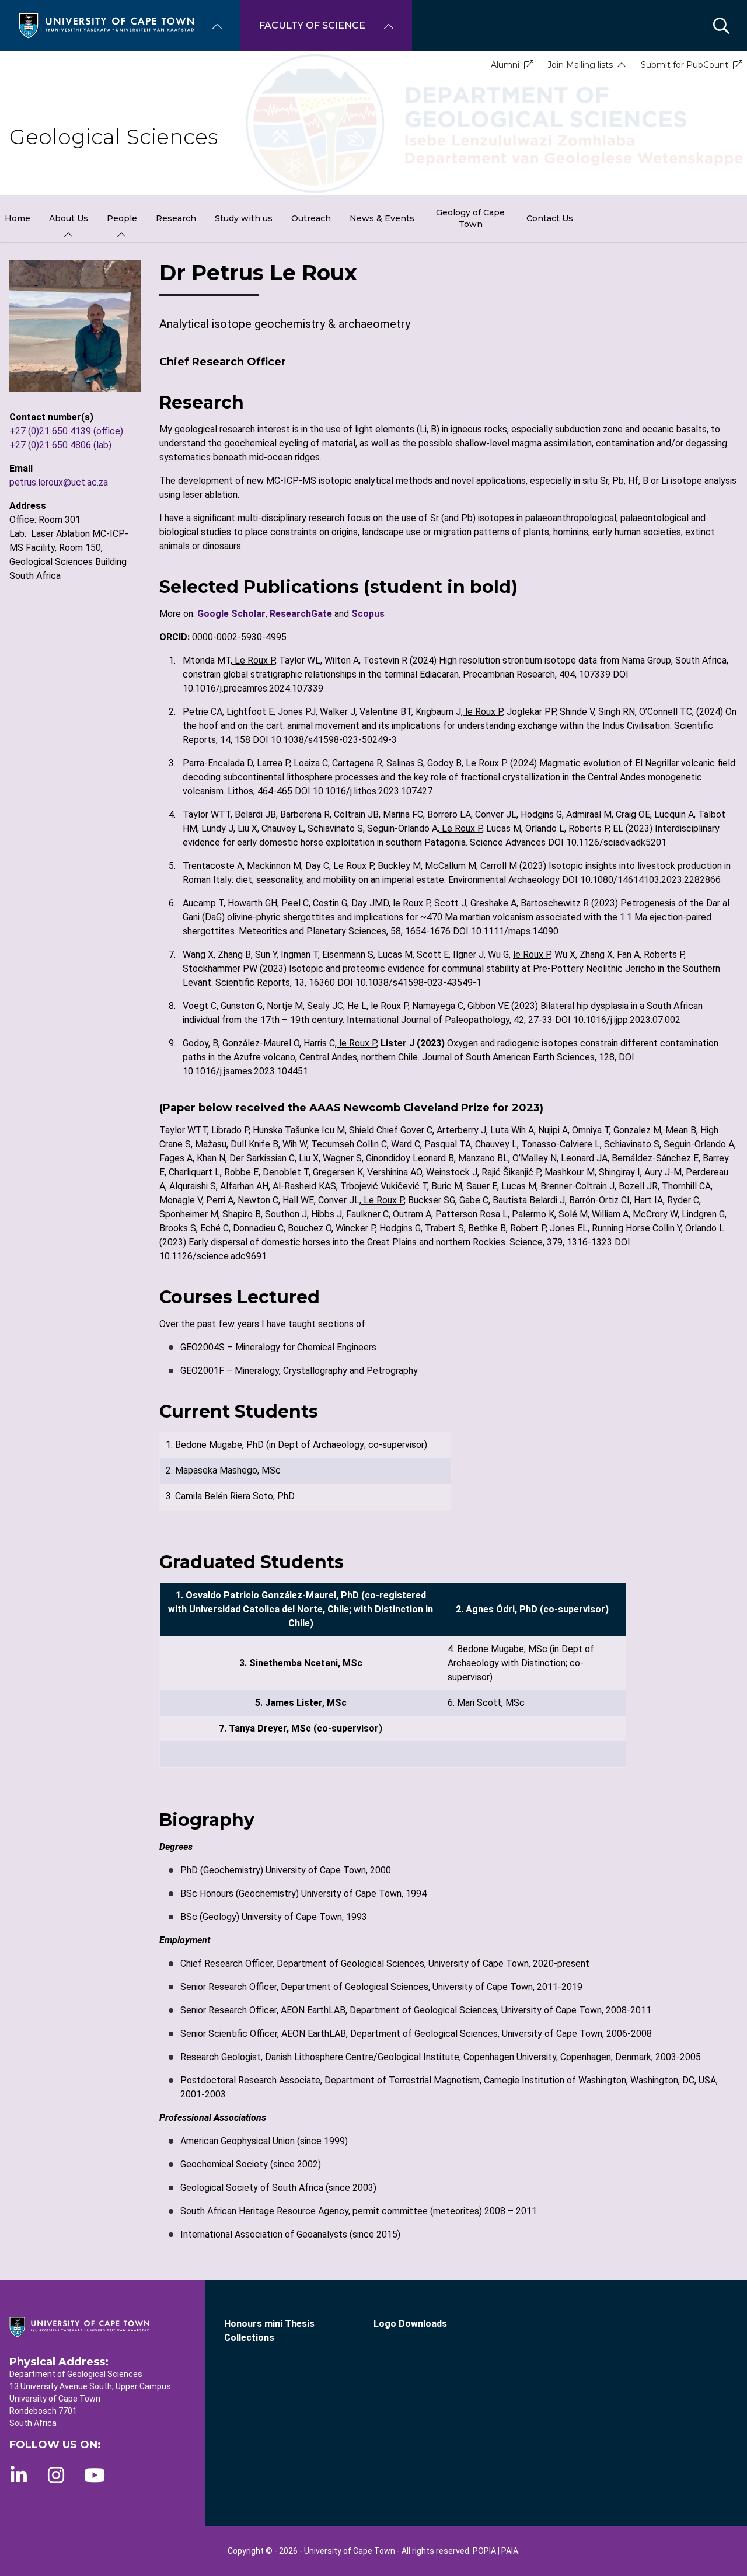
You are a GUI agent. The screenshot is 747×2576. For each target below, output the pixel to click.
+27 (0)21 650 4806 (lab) (60, 445)
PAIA (510, 2551)
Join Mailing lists (580, 65)
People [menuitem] (122, 218)
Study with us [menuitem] (244, 218)
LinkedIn (19, 2475)
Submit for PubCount (685, 65)
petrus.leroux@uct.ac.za (59, 482)
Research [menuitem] (176, 218)
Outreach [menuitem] (311, 218)
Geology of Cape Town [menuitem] (470, 218)
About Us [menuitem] (69, 218)
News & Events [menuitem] (382, 218)
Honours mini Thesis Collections (269, 2331)
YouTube (95, 2475)
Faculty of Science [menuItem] (312, 25)
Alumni (505, 65)
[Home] (106, 25)
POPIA (484, 2551)
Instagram (56, 2475)
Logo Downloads (410, 2324)
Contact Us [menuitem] (550, 218)
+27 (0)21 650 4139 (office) (66, 431)
